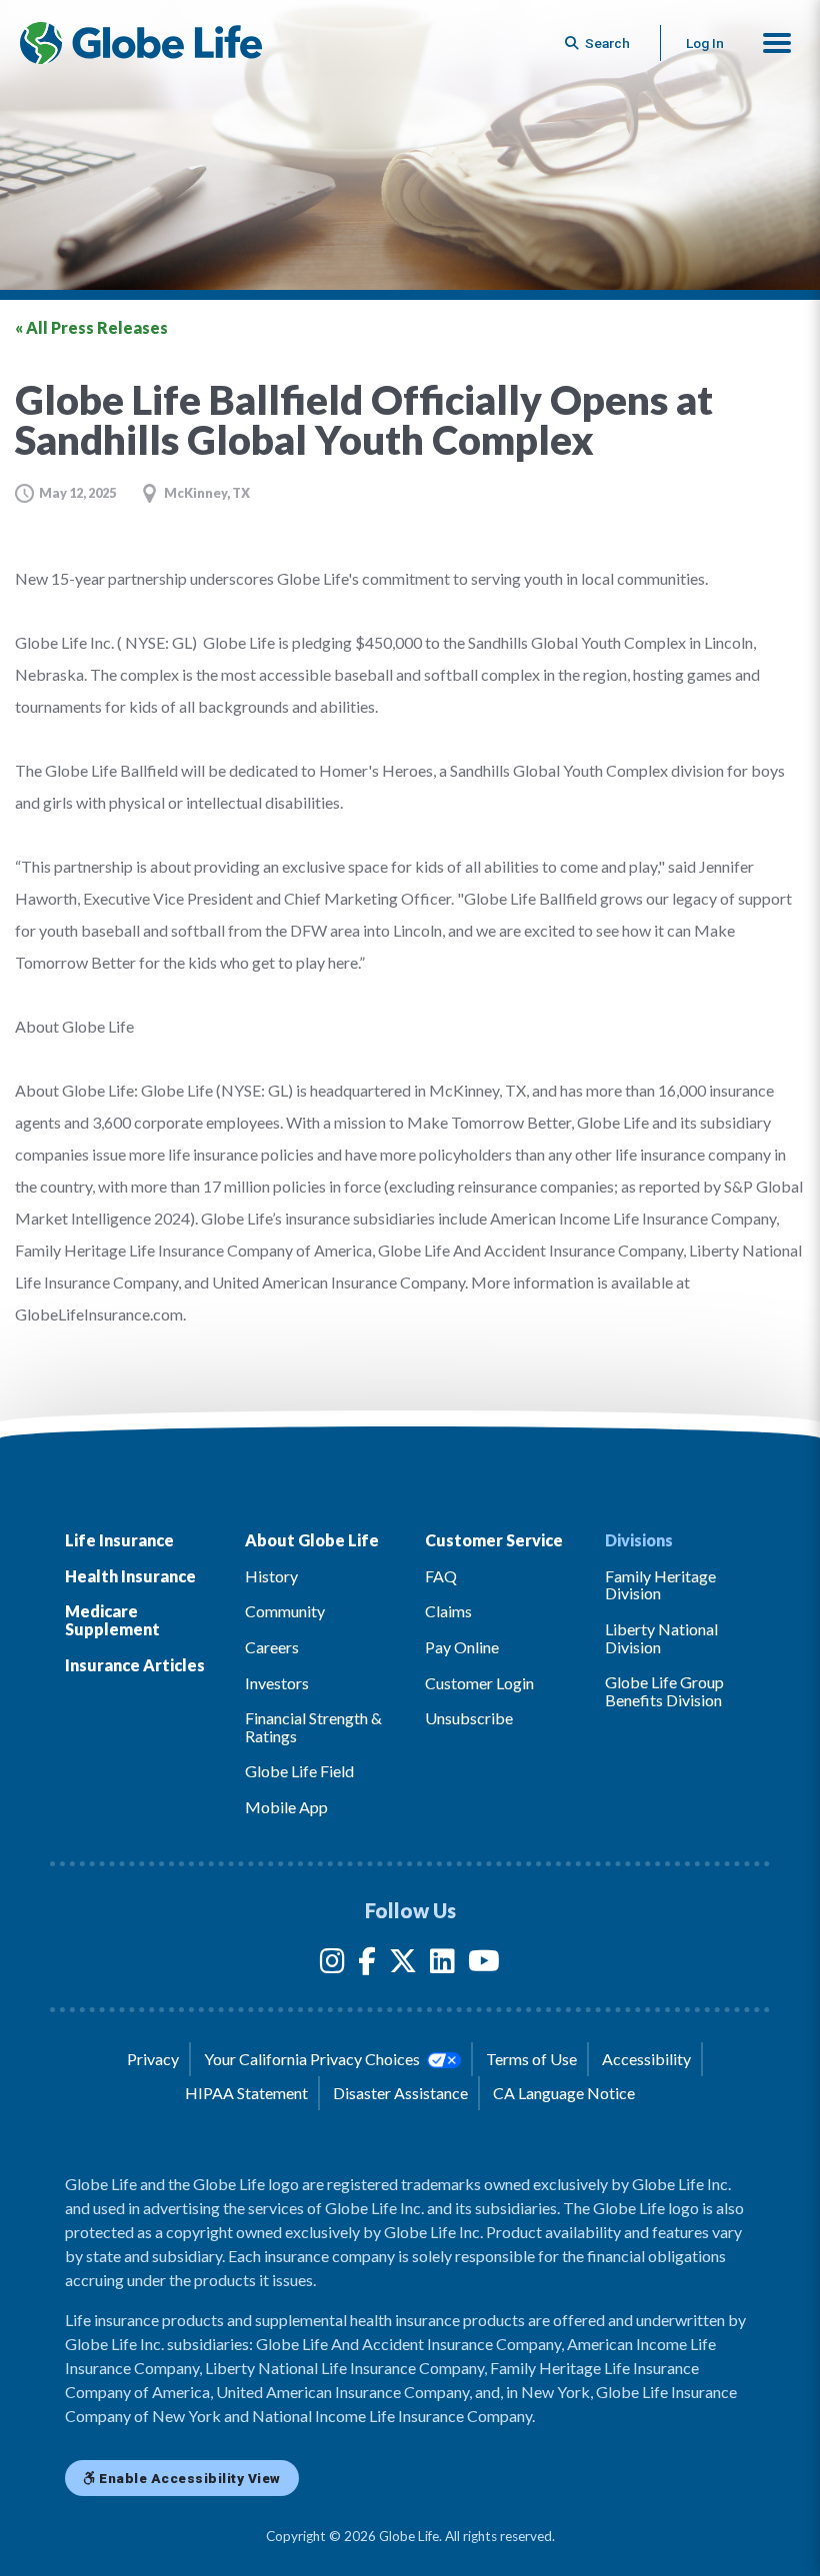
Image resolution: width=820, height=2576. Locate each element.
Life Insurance (119, 1540)
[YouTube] (484, 1965)
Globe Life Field (299, 1771)
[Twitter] (403, 1965)
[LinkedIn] (442, 1965)
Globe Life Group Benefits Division (664, 1691)
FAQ (441, 1576)
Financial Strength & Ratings (313, 1727)
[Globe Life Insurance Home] (141, 43)
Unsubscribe (469, 1718)
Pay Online (462, 1647)
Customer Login (479, 1683)
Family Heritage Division (660, 1585)
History (271, 1576)
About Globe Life (312, 1540)
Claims (448, 1611)
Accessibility (646, 2059)
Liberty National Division (661, 1638)
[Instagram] (332, 1965)
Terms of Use (531, 2059)
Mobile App (286, 1807)
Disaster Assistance (400, 2093)
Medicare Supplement (112, 1620)
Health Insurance (130, 1576)
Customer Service (494, 1540)
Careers (272, 1647)
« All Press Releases (91, 327)
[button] (777, 43)
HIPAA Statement (246, 2093)
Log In (705, 43)
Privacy (153, 2059)
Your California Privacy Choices (313, 2059)
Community (285, 1611)
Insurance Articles (135, 1665)
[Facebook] (367, 1965)
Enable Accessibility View (188, 2478)
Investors (277, 1683)
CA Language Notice (564, 2093)
